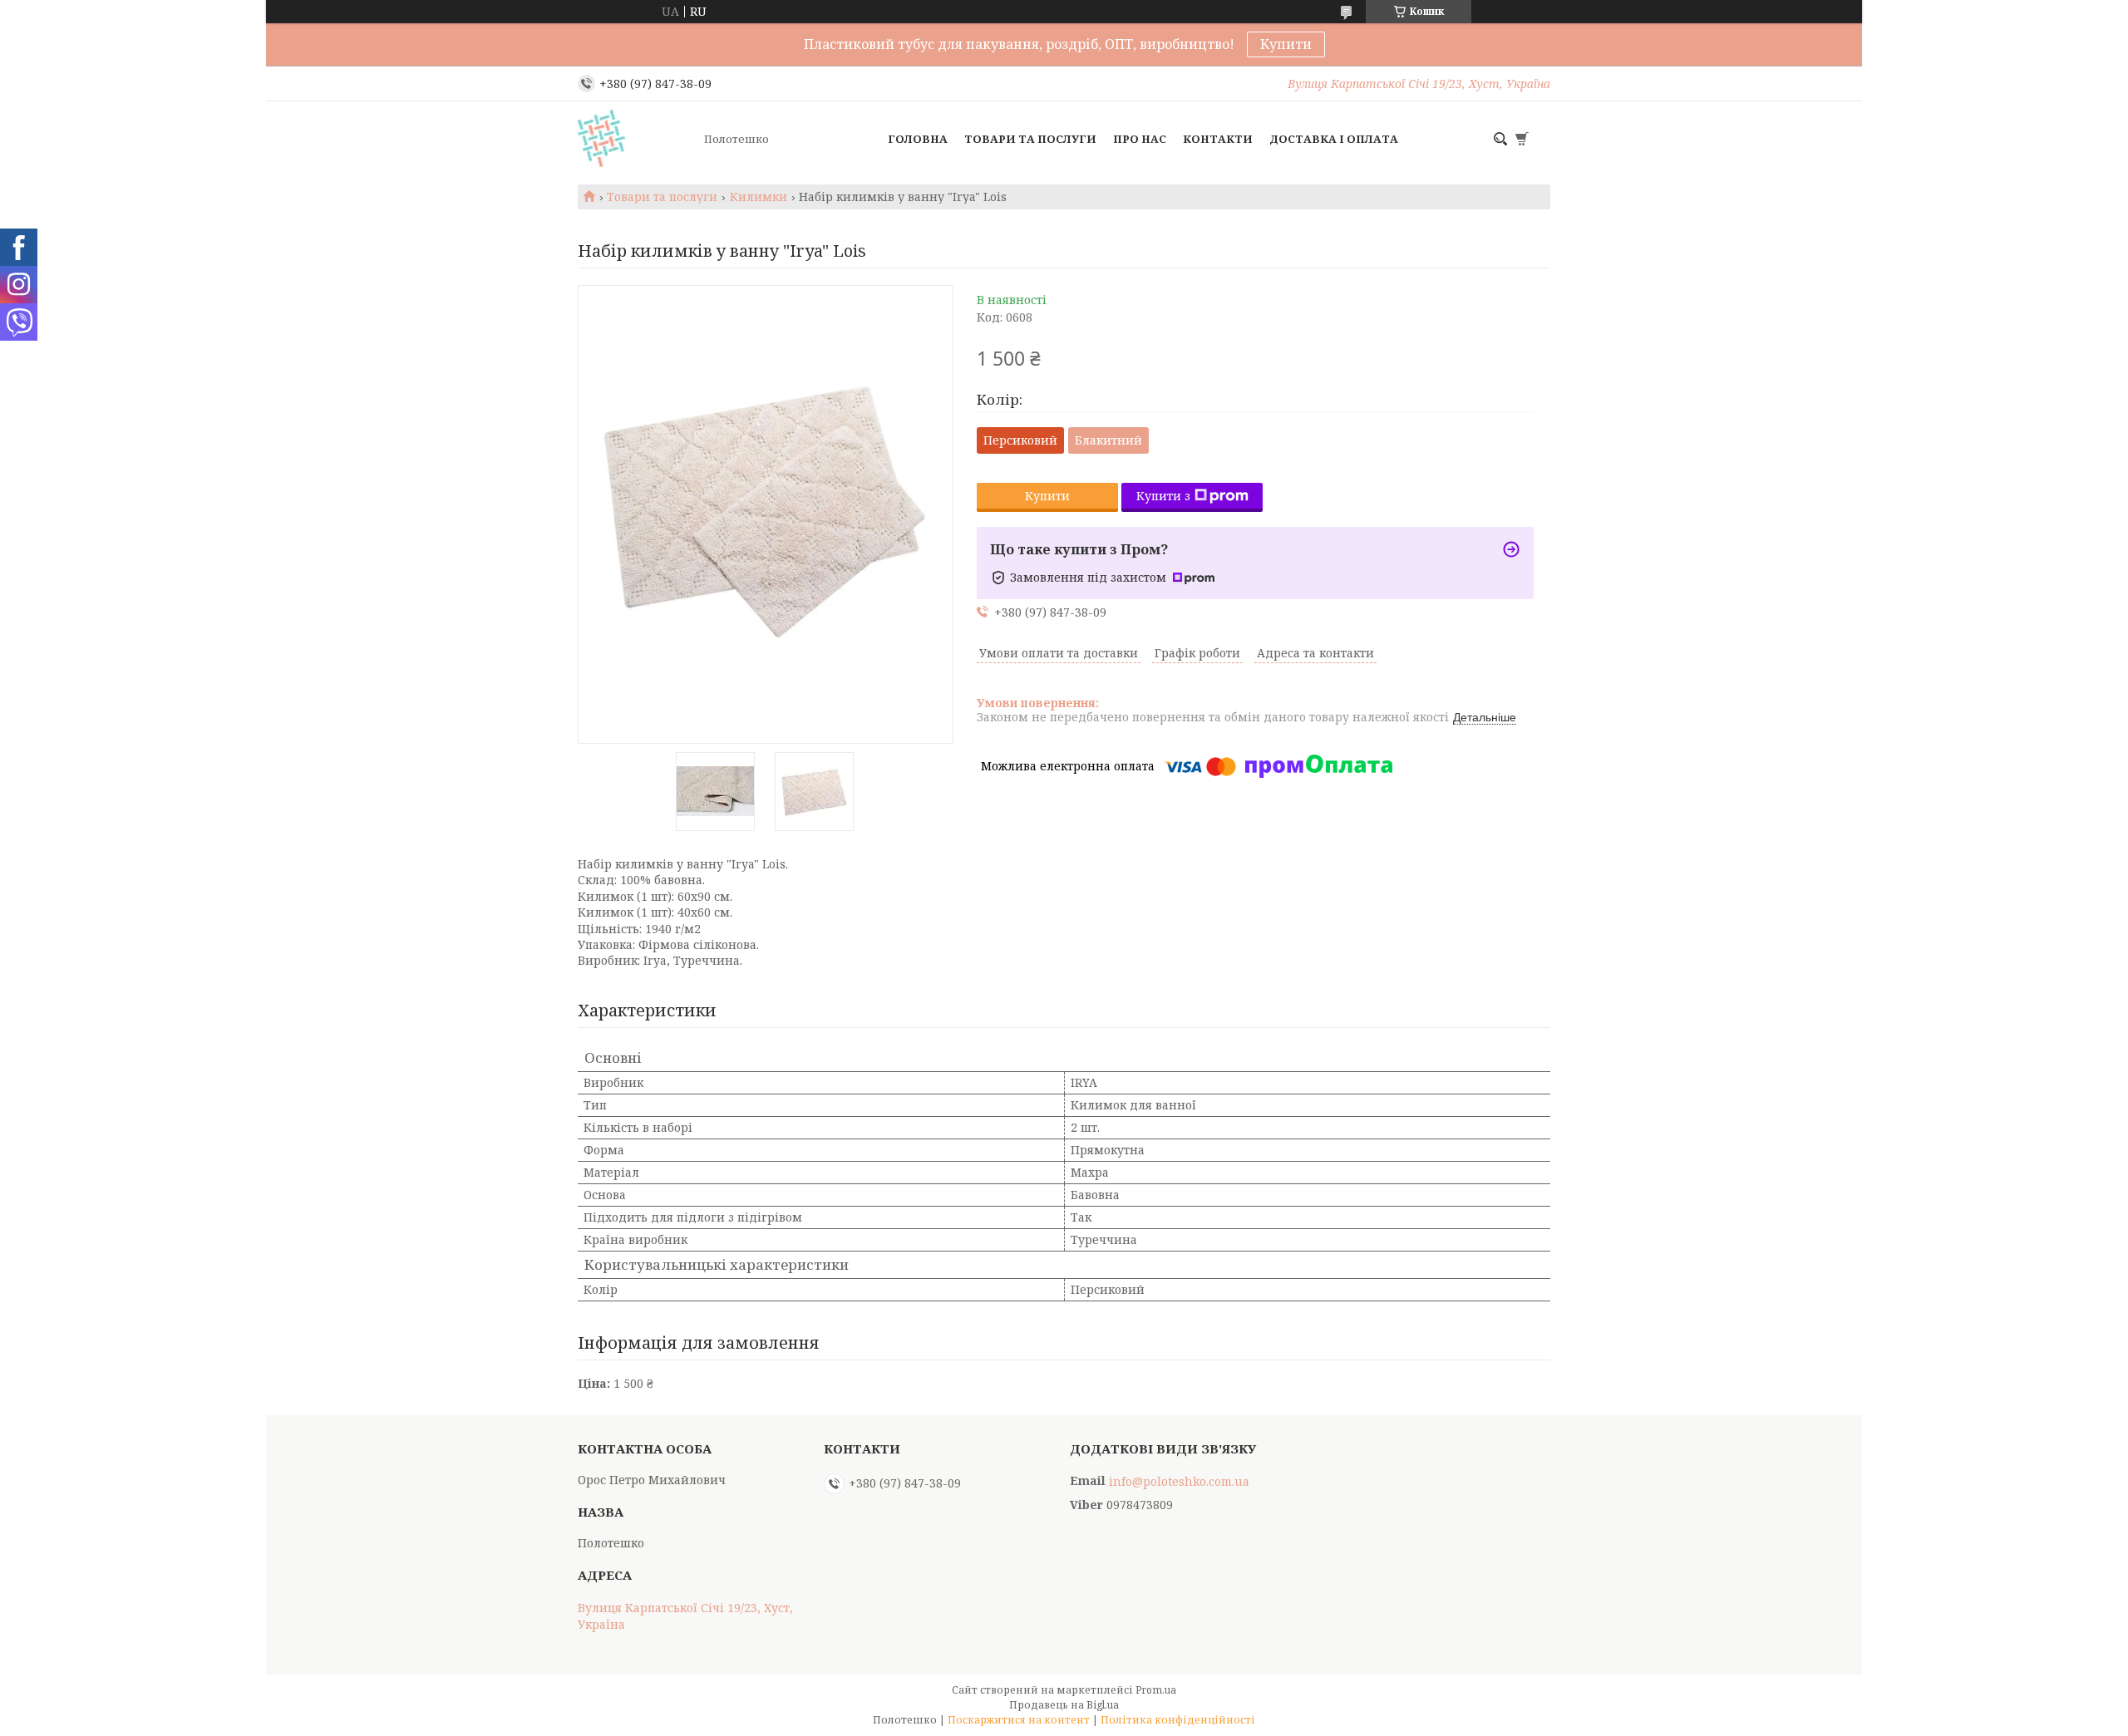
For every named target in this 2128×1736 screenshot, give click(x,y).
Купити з (1163, 496)
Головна (918, 139)
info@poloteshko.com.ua (1179, 1482)
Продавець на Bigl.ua (1064, 1705)
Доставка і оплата (1334, 139)
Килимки (759, 197)
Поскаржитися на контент (1019, 1720)
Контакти (1218, 139)
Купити (1286, 44)
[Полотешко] (636, 139)
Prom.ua (1156, 1690)
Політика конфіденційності (1178, 1720)
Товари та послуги (1030, 139)
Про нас (1140, 139)
